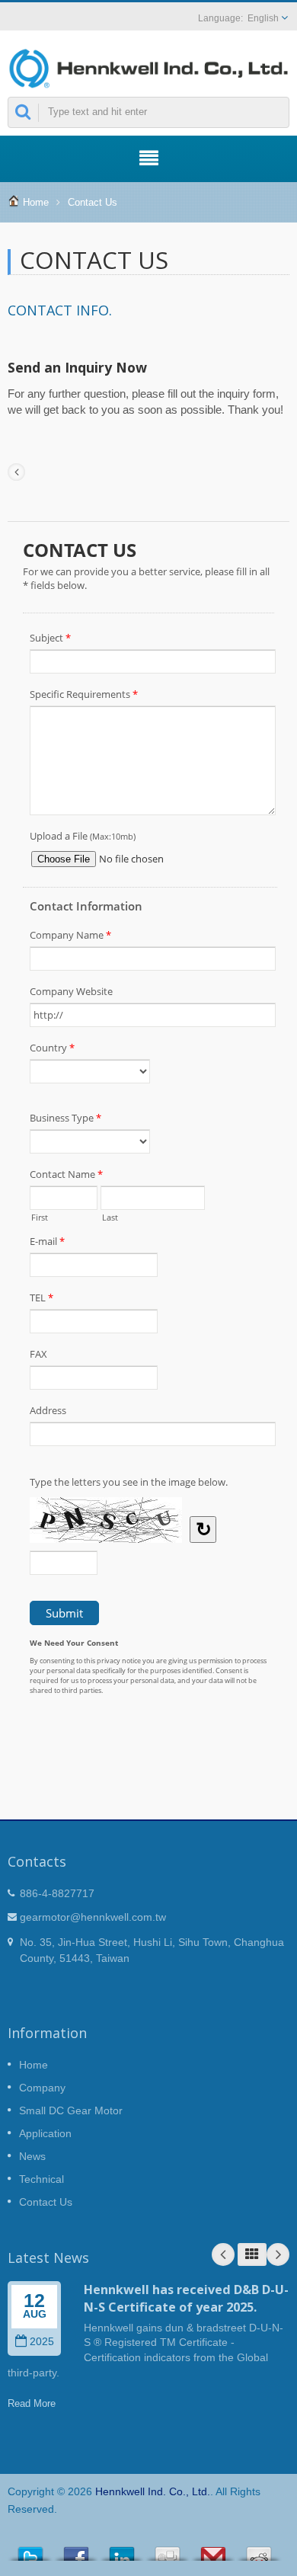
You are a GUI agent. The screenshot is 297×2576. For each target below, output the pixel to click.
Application (45, 2133)
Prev (223, 2254)
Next (278, 2254)
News (32, 2156)
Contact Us (93, 202)
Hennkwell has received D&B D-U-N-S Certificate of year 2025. (186, 2298)
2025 (42, 2342)
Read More (32, 2403)
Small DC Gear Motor (71, 2110)
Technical (42, 2179)
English (263, 18)
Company (42, 2088)
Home (36, 202)
